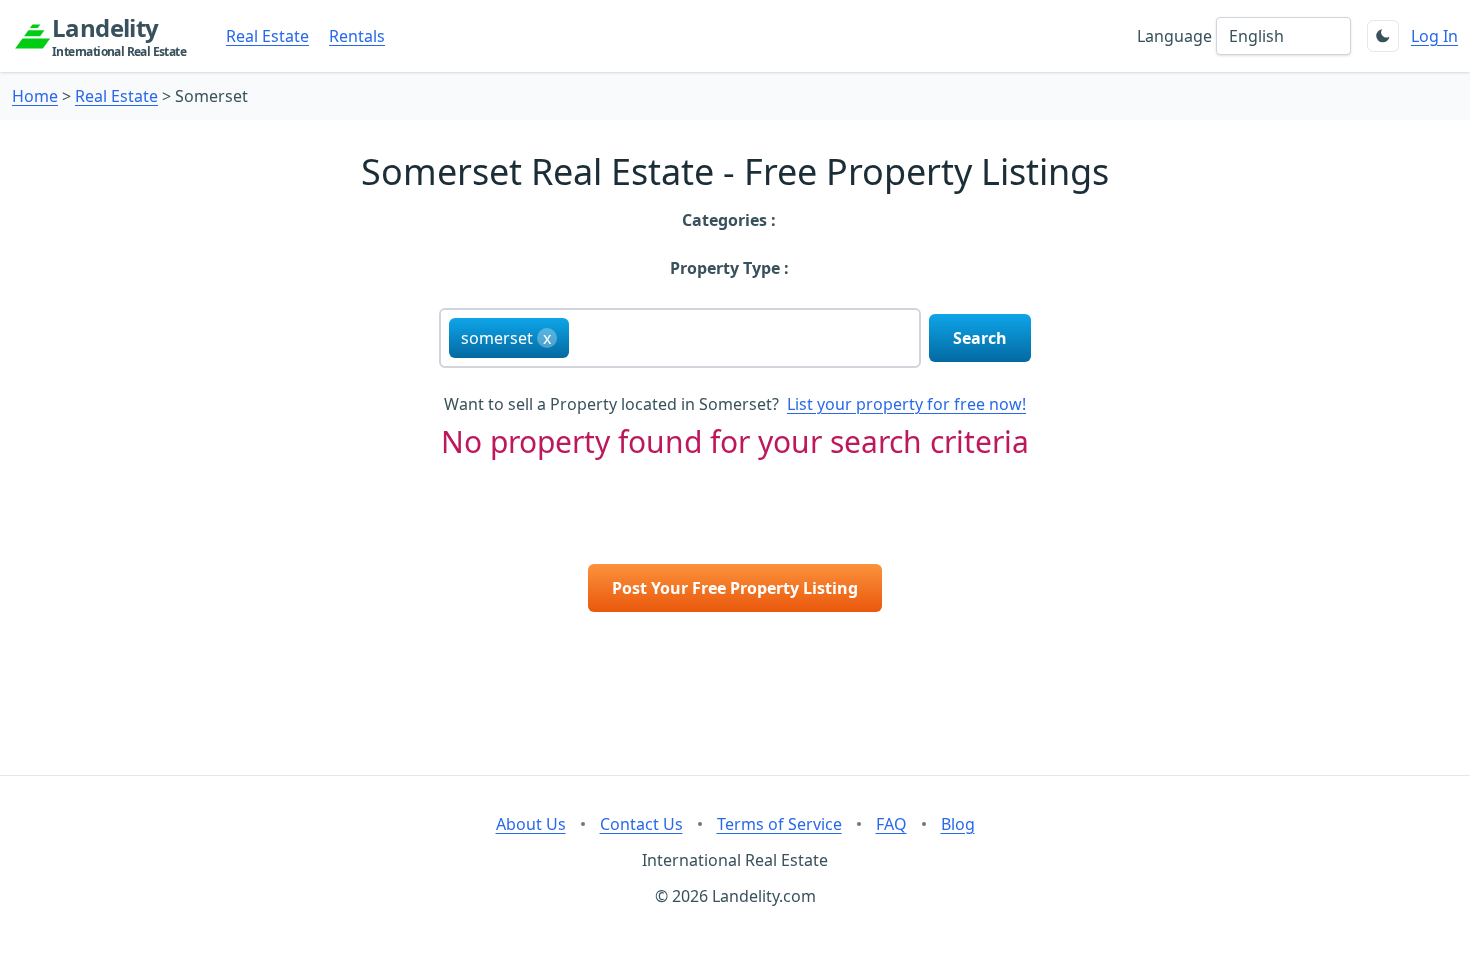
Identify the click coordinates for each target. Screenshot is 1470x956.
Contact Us (641, 824)
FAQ (891, 824)
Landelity (119, 36)
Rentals (357, 36)
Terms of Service (779, 824)
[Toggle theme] (1383, 36)
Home (35, 96)
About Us (531, 824)
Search (980, 338)
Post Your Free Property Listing (735, 588)
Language (1174, 36)
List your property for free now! (906, 404)
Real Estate (267, 36)
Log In (1434, 36)
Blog (958, 824)
